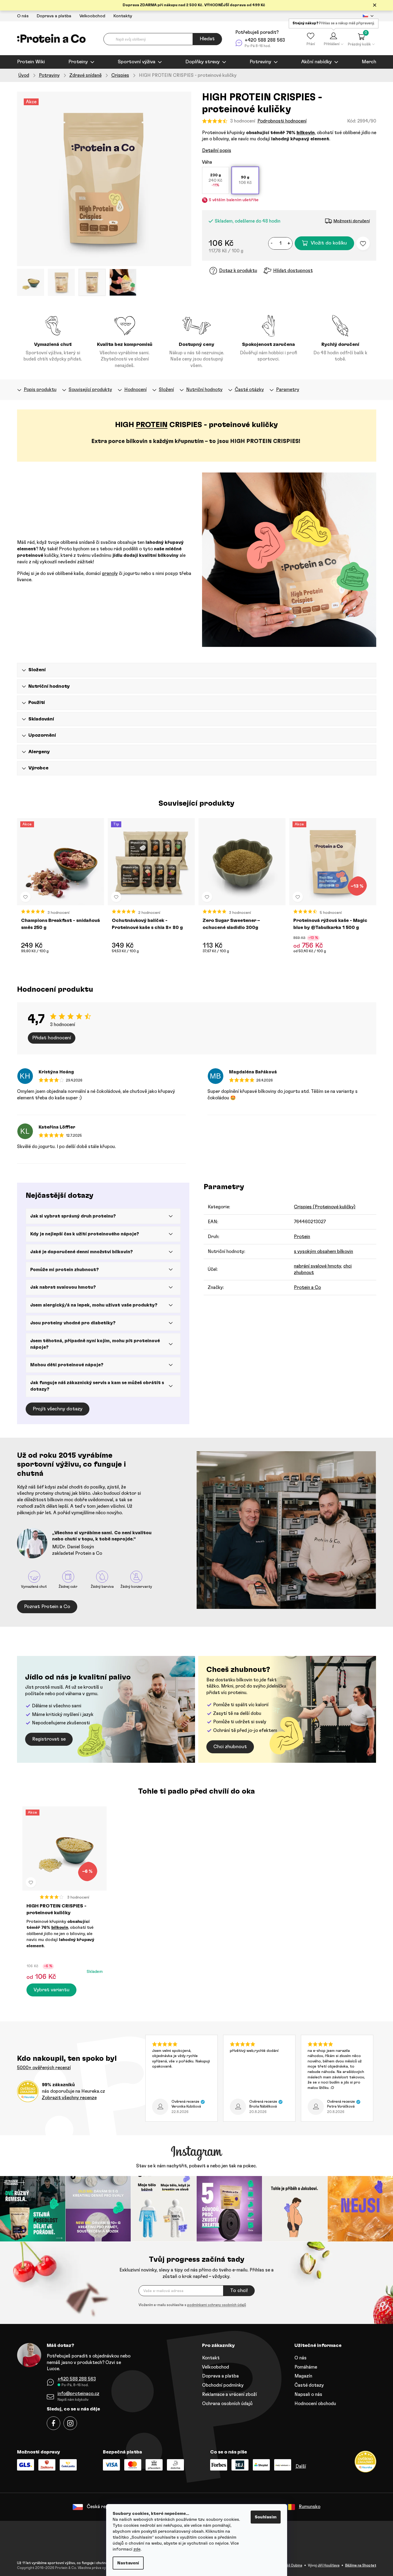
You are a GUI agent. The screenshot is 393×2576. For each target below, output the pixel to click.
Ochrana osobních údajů (227, 2404)
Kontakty (123, 16)
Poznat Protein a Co (47, 1607)
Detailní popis (217, 151)
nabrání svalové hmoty (318, 1266)
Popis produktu (40, 390)
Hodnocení (135, 390)
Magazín (303, 2376)
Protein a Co (307, 1287)
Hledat (207, 39)
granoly (110, 573)
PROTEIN (152, 425)
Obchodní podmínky (223, 2385)
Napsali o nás (308, 2394)
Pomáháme (306, 2367)
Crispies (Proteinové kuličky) (325, 1207)
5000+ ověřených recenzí (44, 2068)
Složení (166, 390)
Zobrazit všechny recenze (69, 2098)
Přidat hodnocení (52, 1038)
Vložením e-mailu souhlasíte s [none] (192, 2305)
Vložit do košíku (329, 243)
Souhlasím (266, 2517)
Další (301, 2466)
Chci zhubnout (230, 1747)
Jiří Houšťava (329, 2566)
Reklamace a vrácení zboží (229, 2394)
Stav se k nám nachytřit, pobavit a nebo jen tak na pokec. (196, 2166)
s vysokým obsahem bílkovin (323, 1251)
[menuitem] (31, 62)
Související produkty (90, 390)
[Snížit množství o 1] (272, 243)
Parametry (288, 390)
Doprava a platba (54, 16)
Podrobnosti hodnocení (282, 121)
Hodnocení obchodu (315, 2404)
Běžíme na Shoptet (361, 2566)
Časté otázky (249, 390)
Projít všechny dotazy (58, 1409)
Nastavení (128, 2563)
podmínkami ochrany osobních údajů (217, 2305)
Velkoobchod (92, 16)
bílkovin (306, 133)
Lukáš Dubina (292, 2566)
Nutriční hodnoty (204, 390)
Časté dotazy (309, 2385)
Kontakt (211, 2358)
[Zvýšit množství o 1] (289, 243)
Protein (302, 1237)
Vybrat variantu (51, 1990)
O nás (23, 16)
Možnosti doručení (352, 221)
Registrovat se (49, 1739)
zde (137, 2549)
